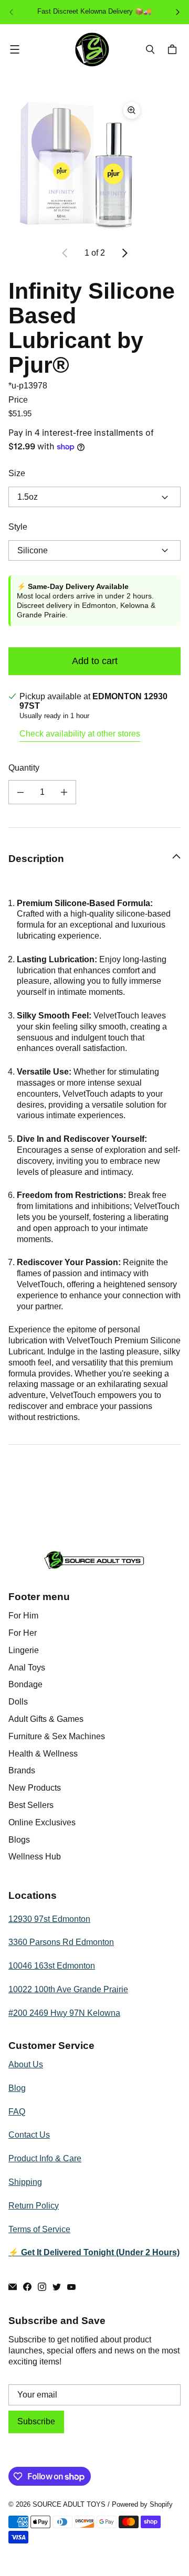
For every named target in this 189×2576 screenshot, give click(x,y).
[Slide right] (124, 253)
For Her (23, 1633)
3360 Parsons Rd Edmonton (61, 1942)
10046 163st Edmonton (52, 1966)
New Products (35, 1788)
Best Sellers (31, 1805)
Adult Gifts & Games (46, 1719)
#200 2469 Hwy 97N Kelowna (64, 2013)
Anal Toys (27, 1668)
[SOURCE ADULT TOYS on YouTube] (71, 2287)
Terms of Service (39, 2229)
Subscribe (36, 2421)
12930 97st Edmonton (49, 1919)
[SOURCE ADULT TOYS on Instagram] (42, 2287)
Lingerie (24, 1650)
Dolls (18, 1702)
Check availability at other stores (80, 734)
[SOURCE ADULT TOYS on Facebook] (27, 2287)
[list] (94, 165)
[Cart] (174, 49)
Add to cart (95, 661)
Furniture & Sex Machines (57, 1736)
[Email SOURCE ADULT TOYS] (13, 2287)
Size (17, 473)
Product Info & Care (45, 2158)
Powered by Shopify (142, 2504)
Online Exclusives (42, 1822)
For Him (23, 1616)
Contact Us (29, 2135)
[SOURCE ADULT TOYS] (92, 50)
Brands (22, 1770)
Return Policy (34, 2206)
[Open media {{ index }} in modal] (77, 165)
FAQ (17, 2112)
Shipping (25, 2182)
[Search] (150, 49)
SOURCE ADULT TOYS (69, 2504)
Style (18, 527)
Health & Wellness (43, 1754)
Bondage (25, 1684)
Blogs (19, 1840)
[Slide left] (65, 253)
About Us (26, 2064)
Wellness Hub (35, 1857)
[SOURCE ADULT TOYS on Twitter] (57, 2287)
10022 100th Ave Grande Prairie (68, 1989)
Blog (17, 2088)
